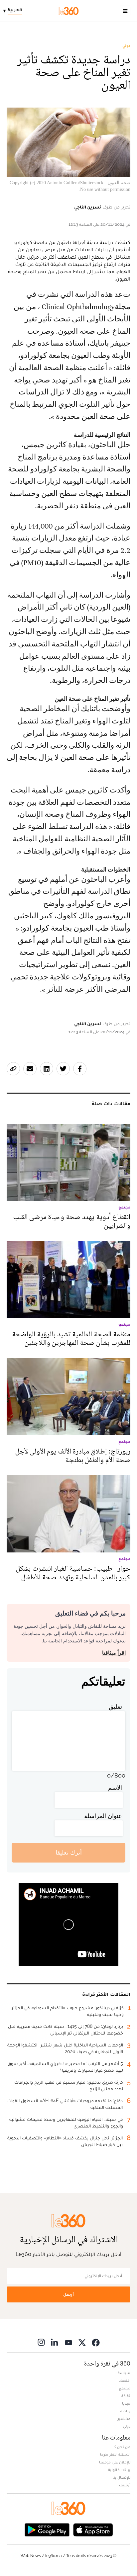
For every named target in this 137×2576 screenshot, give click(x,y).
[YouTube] (68, 2342)
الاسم (115, 1788)
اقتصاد (125, 2380)
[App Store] (93, 2529)
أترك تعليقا (69, 1852)
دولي (126, 45)
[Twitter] (82, 2342)
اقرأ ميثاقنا (114, 1653)
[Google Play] (47, 2529)
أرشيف (125, 2485)
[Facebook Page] (96, 2342)
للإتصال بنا (121, 2477)
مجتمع (125, 2388)
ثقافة (126, 2396)
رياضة (125, 2411)
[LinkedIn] (55, 2342)
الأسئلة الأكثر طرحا (115, 2454)
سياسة (124, 2373)
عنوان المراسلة (103, 1816)
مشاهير (124, 2419)
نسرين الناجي (88, 207)
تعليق (115, 1707)
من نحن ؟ (122, 2447)
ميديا (126, 2403)
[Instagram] (41, 2342)
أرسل (68, 2294)
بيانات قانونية (119, 2470)
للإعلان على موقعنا (115, 2462)
